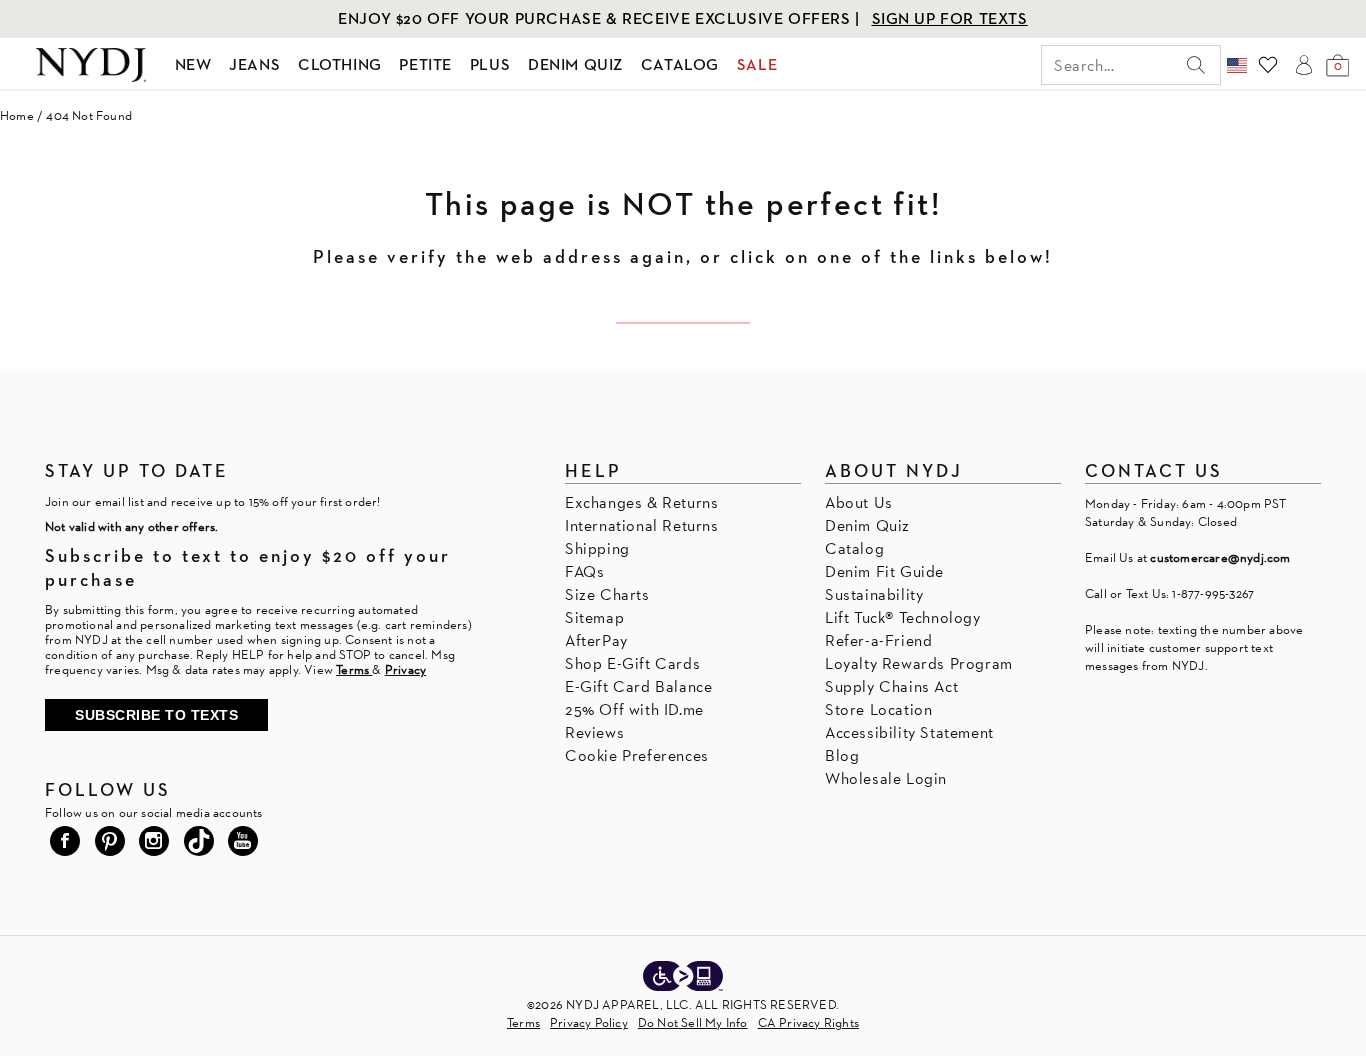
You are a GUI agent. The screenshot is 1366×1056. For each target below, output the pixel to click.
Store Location (878, 709)
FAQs (584, 571)
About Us (859, 502)
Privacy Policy (589, 1022)
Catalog (854, 548)
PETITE (425, 64)
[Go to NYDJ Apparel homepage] (91, 65)
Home (17, 115)
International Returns (642, 525)
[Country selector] (1237, 65)
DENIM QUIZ (575, 64)
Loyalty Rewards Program (919, 663)
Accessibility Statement (909, 732)
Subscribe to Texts (156, 715)
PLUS (490, 64)
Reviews (594, 732)
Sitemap (594, 617)
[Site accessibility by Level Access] (683, 978)
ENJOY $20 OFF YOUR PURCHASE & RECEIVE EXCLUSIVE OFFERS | (601, 18)
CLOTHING (340, 64)
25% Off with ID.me (634, 709)
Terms (523, 1022)
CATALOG (680, 64)
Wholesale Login (886, 778)
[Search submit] (1196, 65)
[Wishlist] (1268, 65)
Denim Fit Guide (884, 571)
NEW (193, 64)
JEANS (254, 64)
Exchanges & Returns (641, 502)
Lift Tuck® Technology (903, 617)
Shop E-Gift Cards (632, 663)
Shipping (597, 548)
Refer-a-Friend (878, 640)
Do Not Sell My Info (693, 1022)
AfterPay (596, 640)
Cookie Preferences (637, 755)
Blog (842, 755)
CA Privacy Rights (808, 1022)
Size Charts (607, 594)
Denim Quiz (867, 525)
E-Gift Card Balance (638, 686)
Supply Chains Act (891, 686)
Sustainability (874, 594)
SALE (757, 64)
